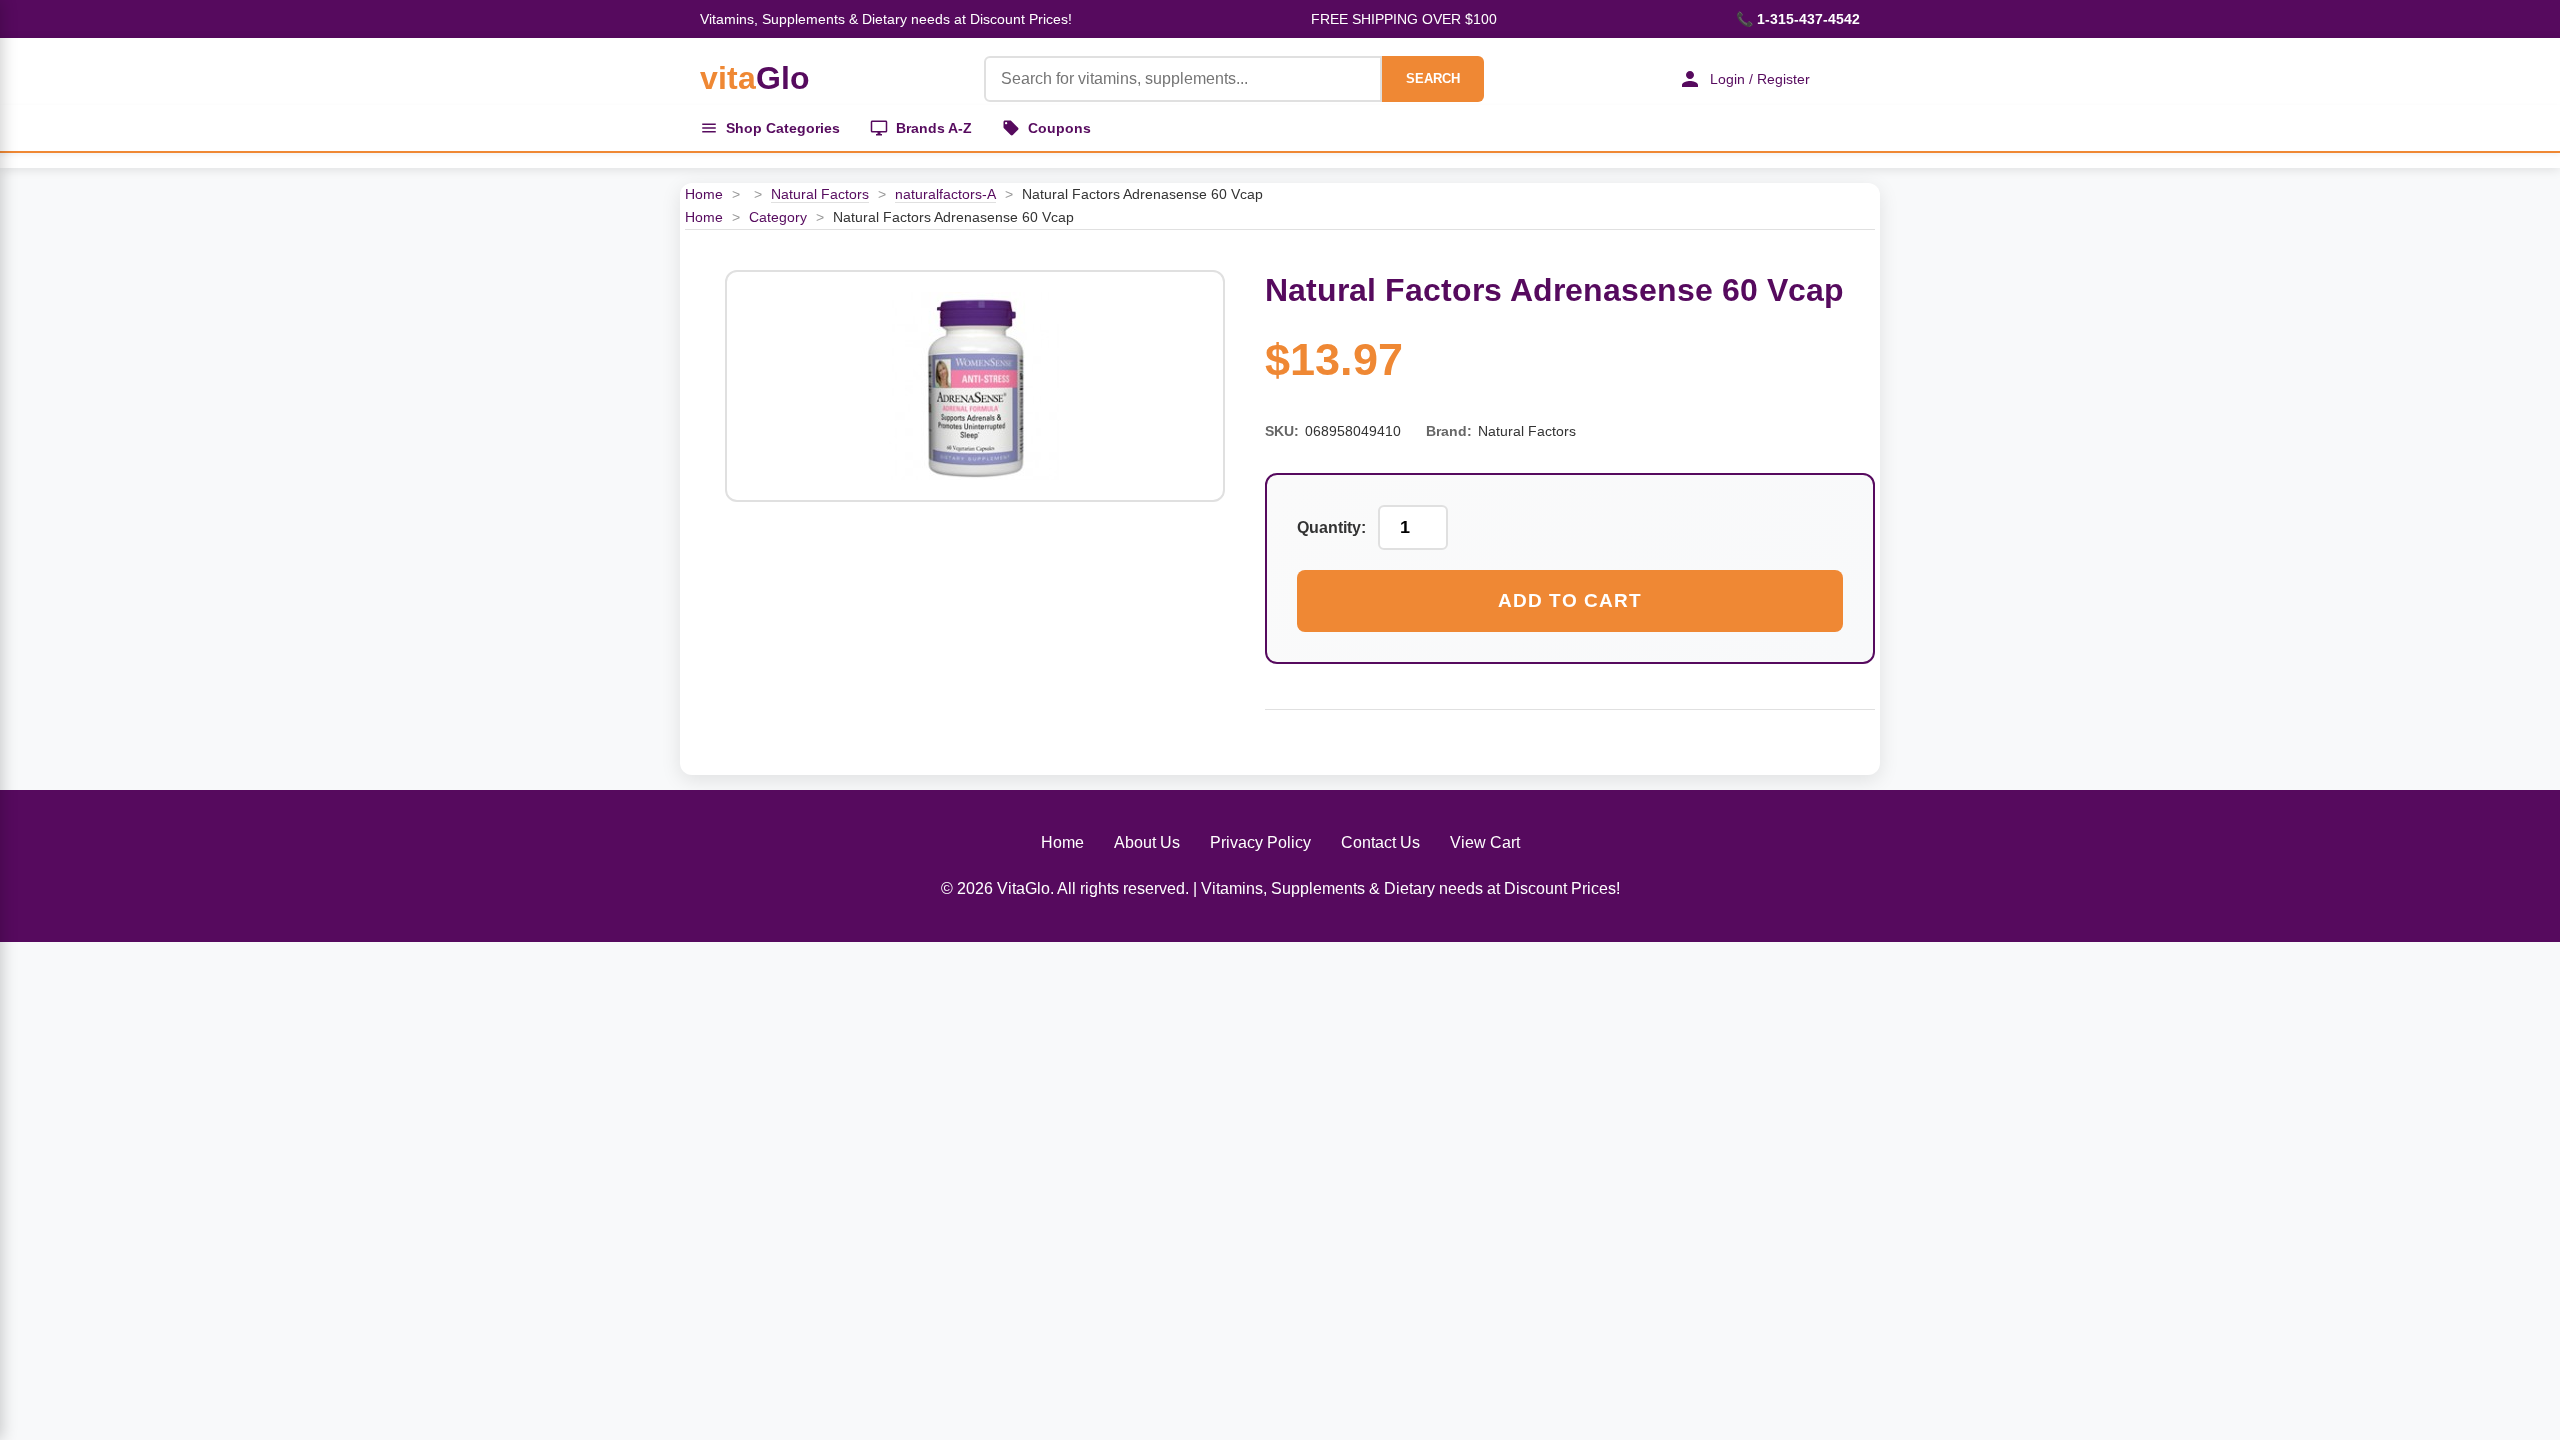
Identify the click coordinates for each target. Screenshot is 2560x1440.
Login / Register (1760, 79)
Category (778, 217)
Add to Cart (1570, 600)
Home (704, 194)
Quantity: (1331, 527)
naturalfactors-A (945, 194)
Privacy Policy (1260, 842)
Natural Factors (820, 194)
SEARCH (1433, 78)
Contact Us (1380, 842)
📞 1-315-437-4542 (1798, 19)
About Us (1147, 842)
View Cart (1485, 842)
